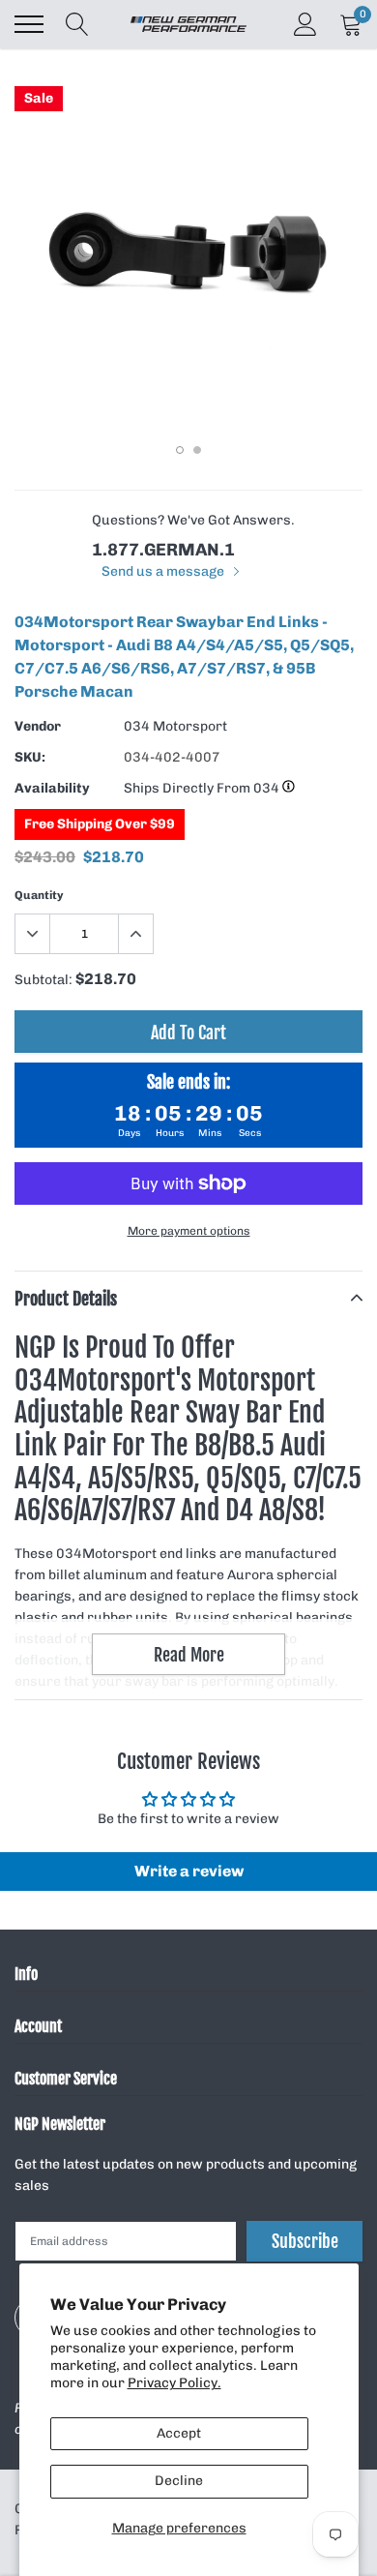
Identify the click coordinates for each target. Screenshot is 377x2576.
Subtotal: (43, 980)
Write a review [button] (189, 1871)
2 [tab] (197, 450)
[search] (77, 24)
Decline (179, 2481)
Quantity (39, 895)
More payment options (189, 1231)
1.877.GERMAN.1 (163, 550)
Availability (52, 788)
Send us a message (164, 571)
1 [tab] (180, 450)
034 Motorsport (175, 726)
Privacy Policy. (174, 2383)
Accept (179, 2433)
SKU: (30, 757)
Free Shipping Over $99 (100, 824)
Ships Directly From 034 (203, 788)
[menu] (29, 24)
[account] (305, 24)
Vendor (38, 726)
